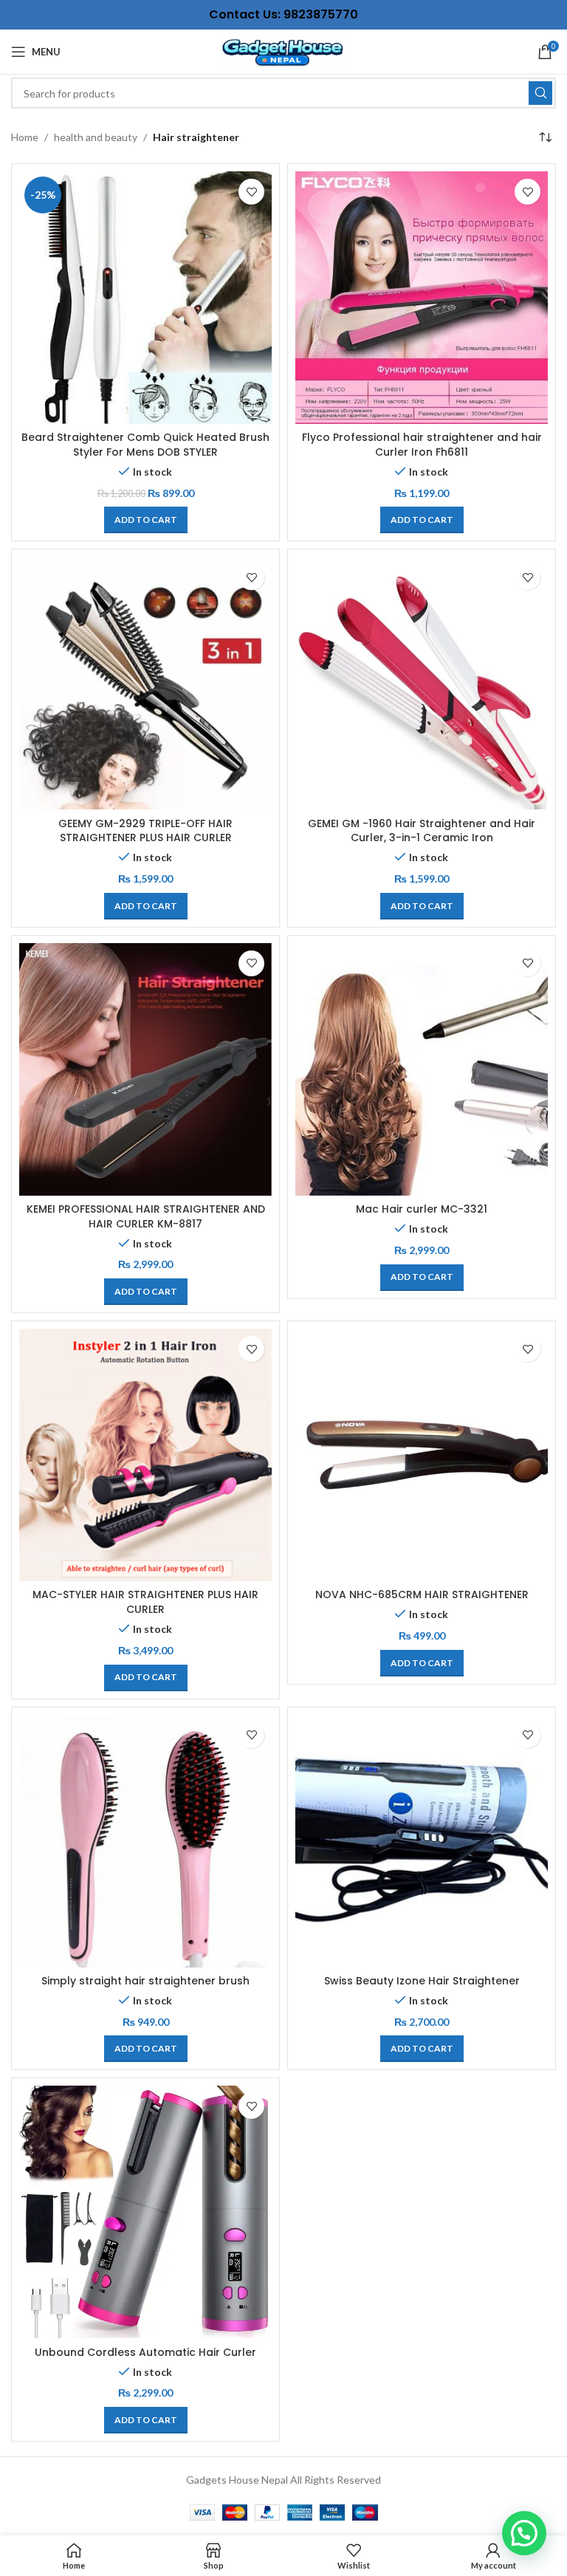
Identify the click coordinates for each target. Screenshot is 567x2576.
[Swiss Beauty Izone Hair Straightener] (422, 1841)
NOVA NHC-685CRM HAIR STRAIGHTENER (422, 1594)
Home (25, 137)
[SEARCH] (540, 93)
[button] (146, 520)
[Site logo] (283, 51)
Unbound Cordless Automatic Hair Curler (145, 2352)
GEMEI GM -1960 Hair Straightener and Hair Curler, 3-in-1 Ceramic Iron (422, 831)
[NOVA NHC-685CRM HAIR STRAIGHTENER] (422, 1455)
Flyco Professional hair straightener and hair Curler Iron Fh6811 (422, 445)
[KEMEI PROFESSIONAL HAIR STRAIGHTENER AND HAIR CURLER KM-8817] (145, 1069)
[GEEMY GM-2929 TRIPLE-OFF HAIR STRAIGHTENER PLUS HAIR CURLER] (145, 683)
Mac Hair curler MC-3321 (422, 1209)
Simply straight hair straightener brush (145, 1981)
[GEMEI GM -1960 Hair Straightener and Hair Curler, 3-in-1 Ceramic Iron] (422, 683)
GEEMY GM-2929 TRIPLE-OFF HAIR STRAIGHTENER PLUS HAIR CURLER (145, 831)
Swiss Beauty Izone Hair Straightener (422, 1981)
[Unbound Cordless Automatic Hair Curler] (145, 2212)
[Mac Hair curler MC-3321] (422, 1069)
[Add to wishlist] (251, 192)
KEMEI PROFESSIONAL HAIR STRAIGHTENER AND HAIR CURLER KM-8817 (146, 1216)
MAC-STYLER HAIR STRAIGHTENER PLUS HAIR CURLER (145, 1602)
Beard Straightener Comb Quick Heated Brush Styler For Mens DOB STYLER (145, 445)
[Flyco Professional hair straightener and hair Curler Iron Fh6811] (422, 298)
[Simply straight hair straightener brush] (145, 1841)
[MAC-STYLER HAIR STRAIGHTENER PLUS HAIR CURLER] (145, 1455)
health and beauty (96, 137)
